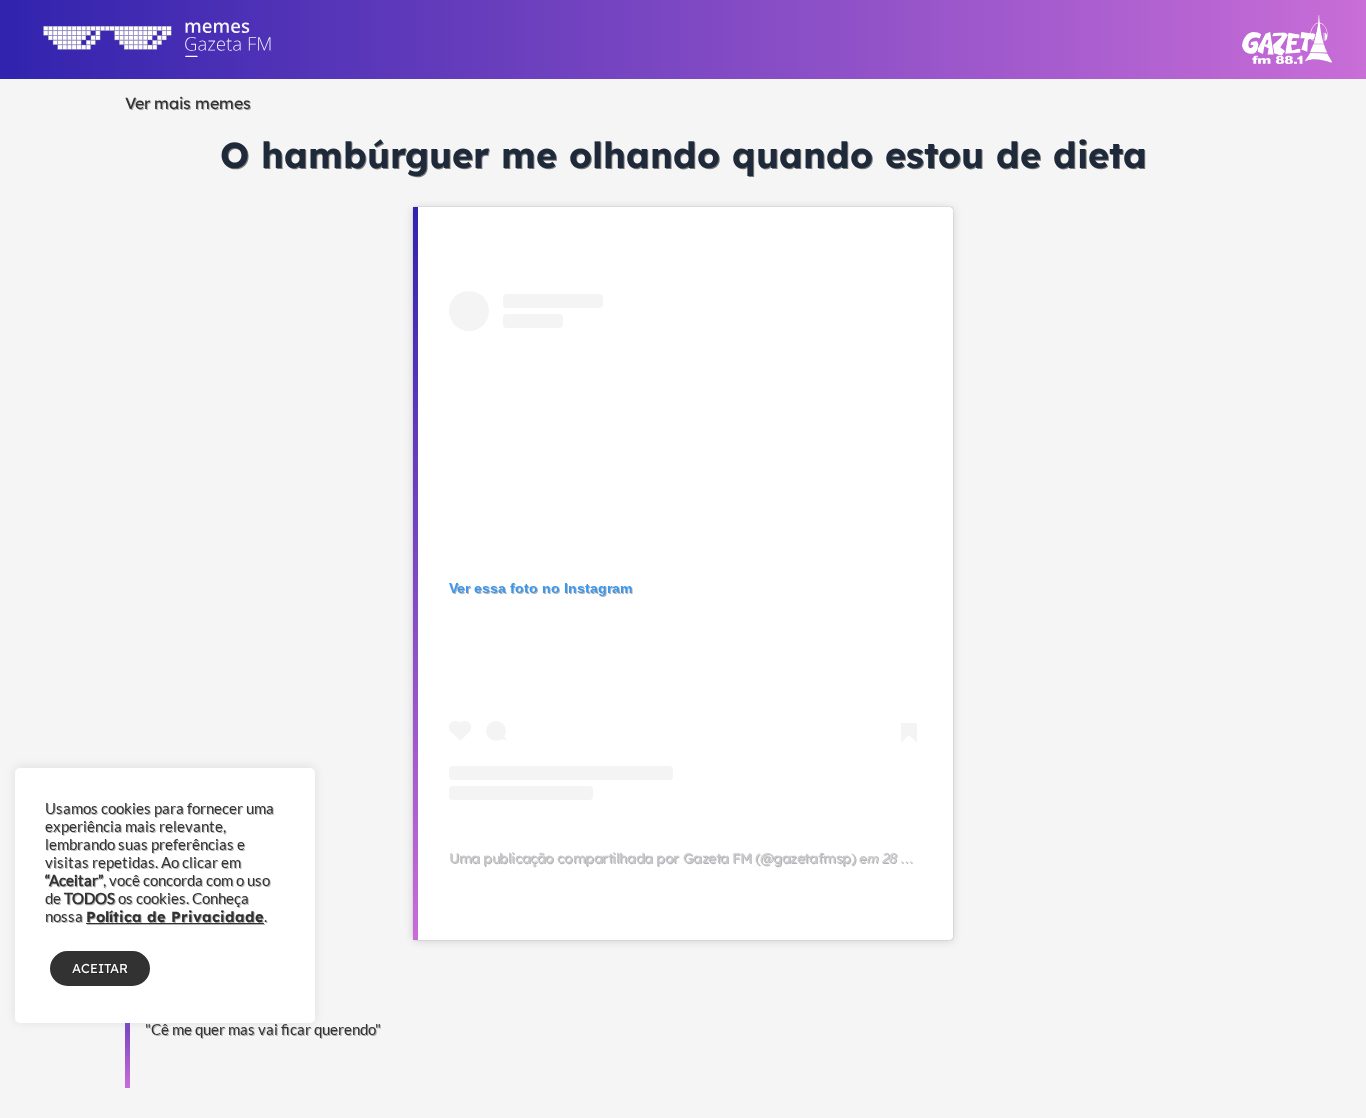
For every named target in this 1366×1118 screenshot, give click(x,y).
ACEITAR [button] (100, 968)
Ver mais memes (188, 103)
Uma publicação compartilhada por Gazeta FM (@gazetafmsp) (652, 858)
